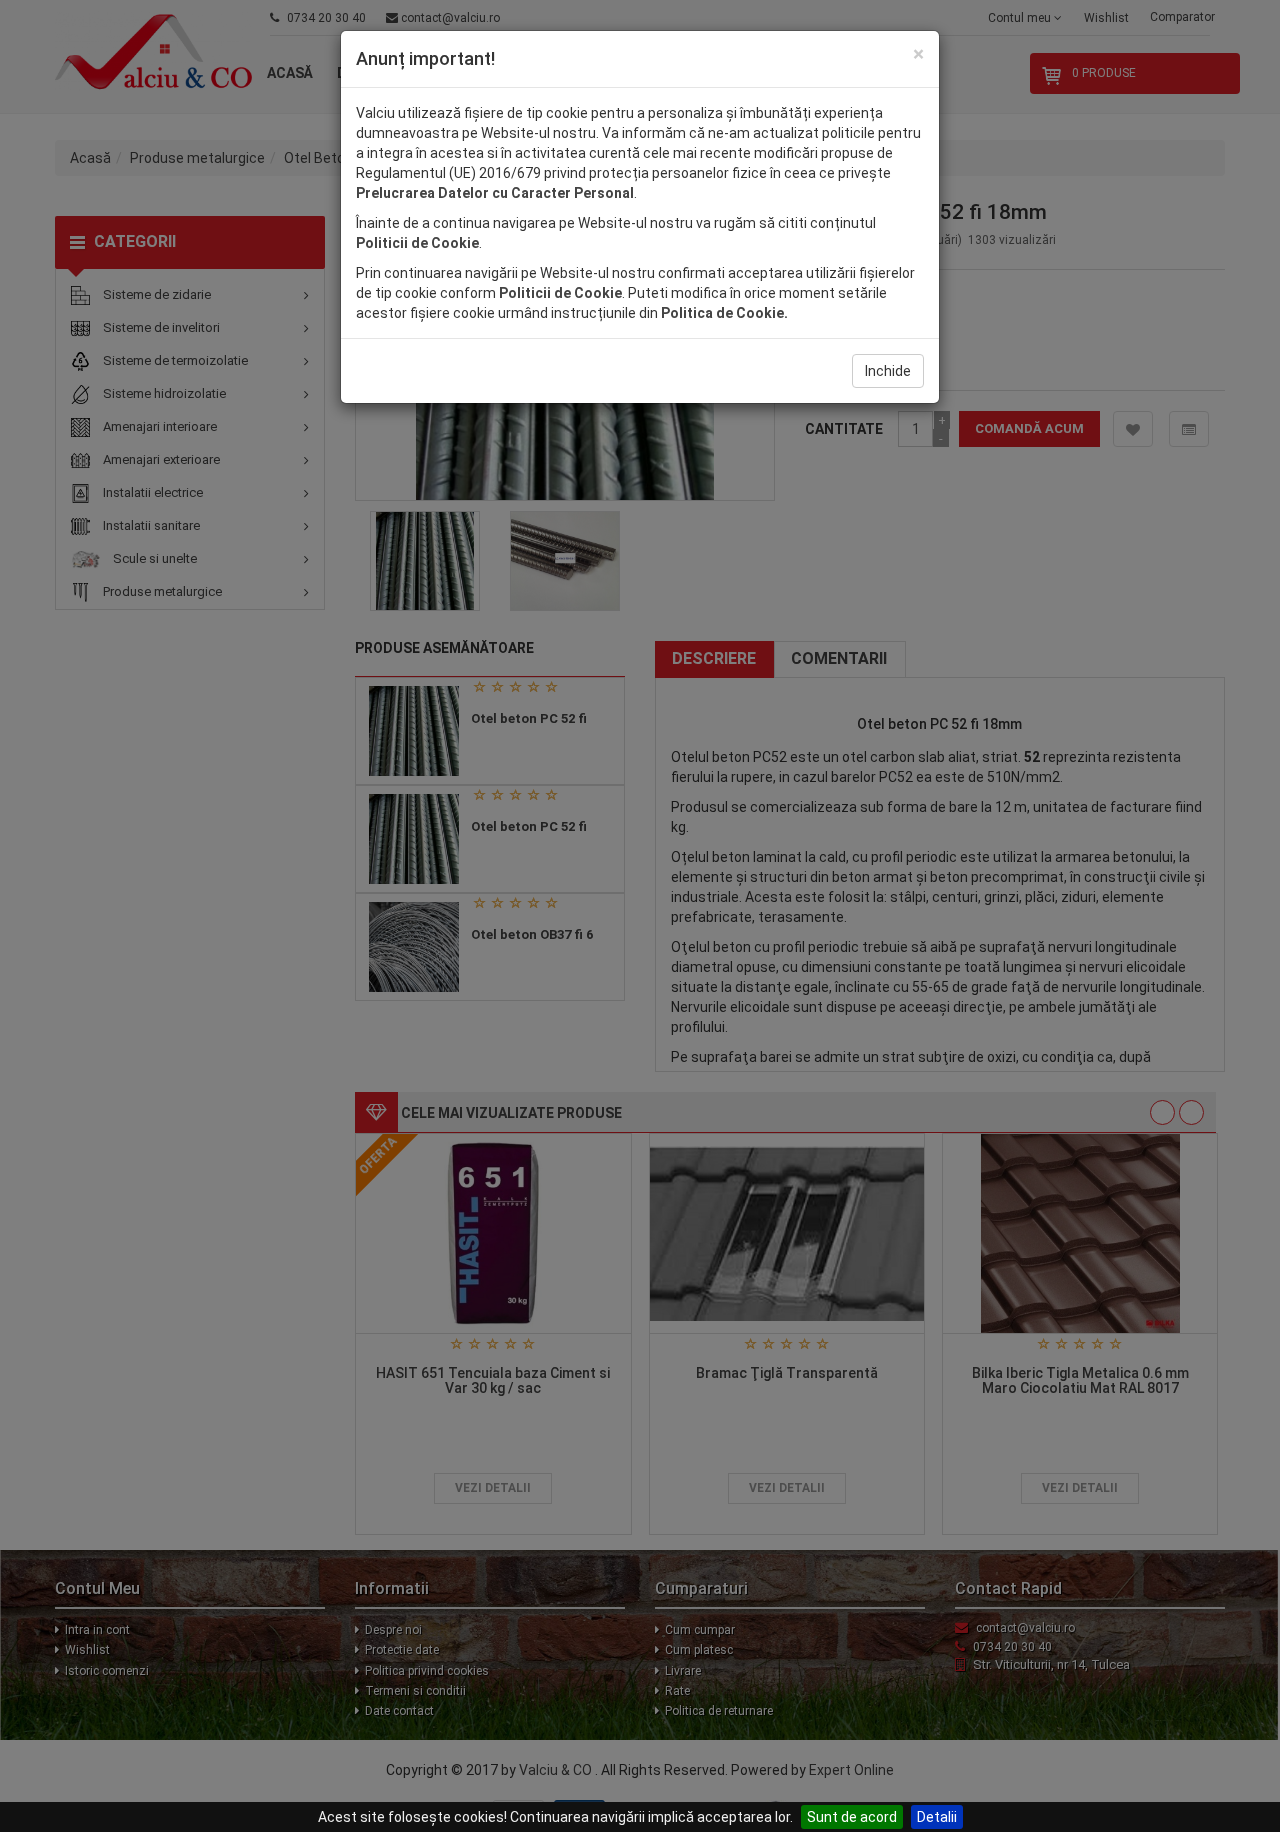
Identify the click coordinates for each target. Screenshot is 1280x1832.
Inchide (888, 371)
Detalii (937, 1817)
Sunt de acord (852, 1817)
